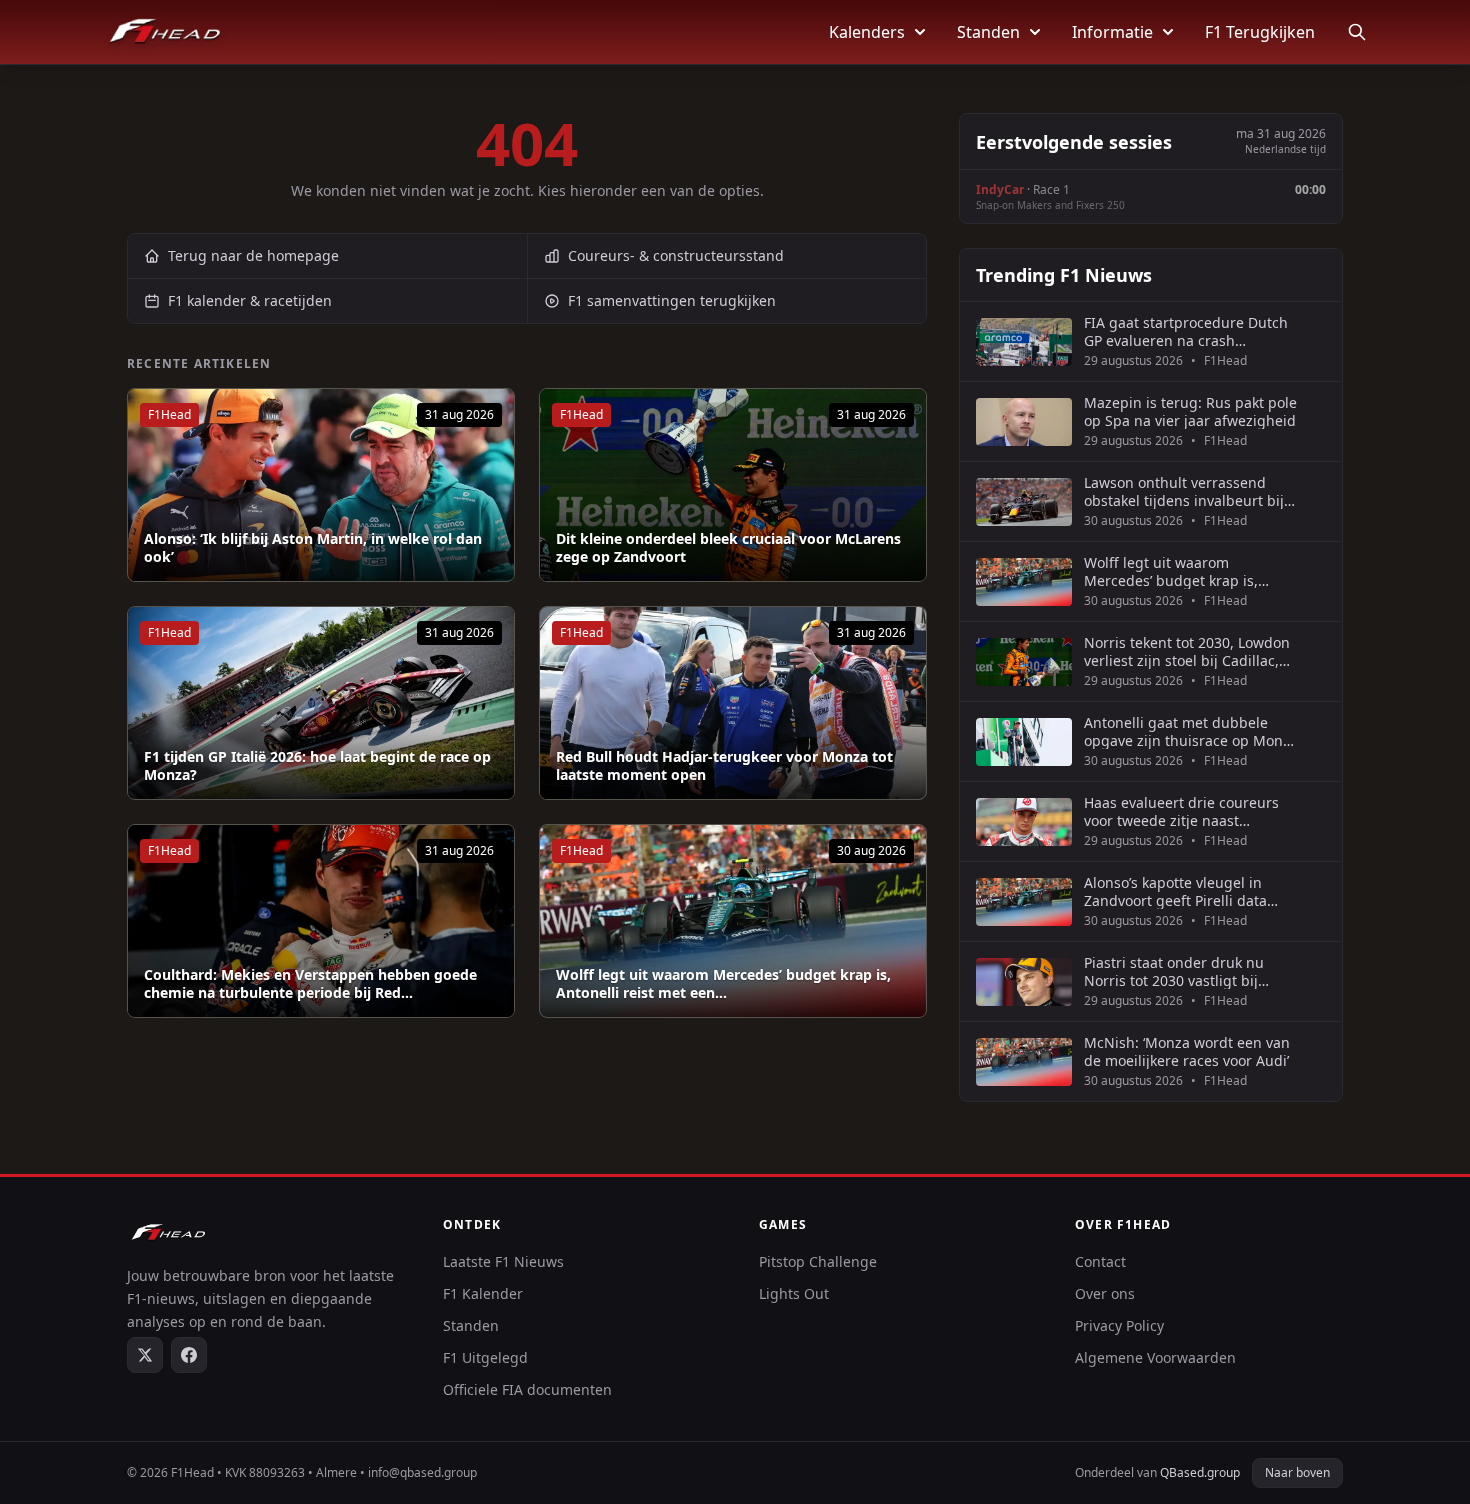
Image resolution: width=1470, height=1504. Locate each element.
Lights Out (794, 1293)
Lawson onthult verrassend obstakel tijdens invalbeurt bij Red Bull (1184, 491)
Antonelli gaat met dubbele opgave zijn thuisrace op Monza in (1191, 731)
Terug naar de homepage (253, 255)
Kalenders (867, 32)
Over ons (1105, 1293)
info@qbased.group (422, 1472)
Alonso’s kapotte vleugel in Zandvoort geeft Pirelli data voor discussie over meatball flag (1179, 891)
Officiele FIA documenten (527, 1389)
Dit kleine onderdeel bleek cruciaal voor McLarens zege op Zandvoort (728, 547)
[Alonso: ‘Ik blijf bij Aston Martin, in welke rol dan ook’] (321, 485)
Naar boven (1297, 1472)
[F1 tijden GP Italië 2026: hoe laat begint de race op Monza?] (321, 703)
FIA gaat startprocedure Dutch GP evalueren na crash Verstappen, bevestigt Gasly (1186, 331)
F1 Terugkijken (1260, 32)
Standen (988, 32)
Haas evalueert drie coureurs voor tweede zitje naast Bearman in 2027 (1181, 811)
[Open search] (1357, 32)
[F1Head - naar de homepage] (165, 32)
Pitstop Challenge (818, 1261)
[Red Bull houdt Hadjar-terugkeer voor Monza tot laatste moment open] (733, 703)
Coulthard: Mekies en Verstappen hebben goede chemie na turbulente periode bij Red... (310, 983)
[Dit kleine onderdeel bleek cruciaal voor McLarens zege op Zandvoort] (733, 485)
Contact (1100, 1261)
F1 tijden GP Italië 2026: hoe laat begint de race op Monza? (317, 765)
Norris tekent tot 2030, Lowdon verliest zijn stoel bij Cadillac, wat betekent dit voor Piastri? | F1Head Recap (1187, 651)
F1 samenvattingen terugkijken (672, 300)
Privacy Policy (1119, 1325)
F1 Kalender (483, 1293)
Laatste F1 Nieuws (503, 1261)
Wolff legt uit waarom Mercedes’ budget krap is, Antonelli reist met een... (723, 983)
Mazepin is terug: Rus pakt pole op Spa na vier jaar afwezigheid (1190, 411)
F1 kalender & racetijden (250, 300)
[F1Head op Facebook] (189, 1355)
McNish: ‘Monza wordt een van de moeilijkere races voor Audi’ (1187, 1051)
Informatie (1112, 32)
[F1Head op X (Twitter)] (145, 1355)
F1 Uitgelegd (485, 1357)
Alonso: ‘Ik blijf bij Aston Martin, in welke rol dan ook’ (313, 547)
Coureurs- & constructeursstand (676, 255)
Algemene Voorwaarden (1155, 1357)
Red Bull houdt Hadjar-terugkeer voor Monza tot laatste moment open (724, 765)
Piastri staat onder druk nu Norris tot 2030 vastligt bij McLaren (1174, 971)
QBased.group (1200, 1472)
